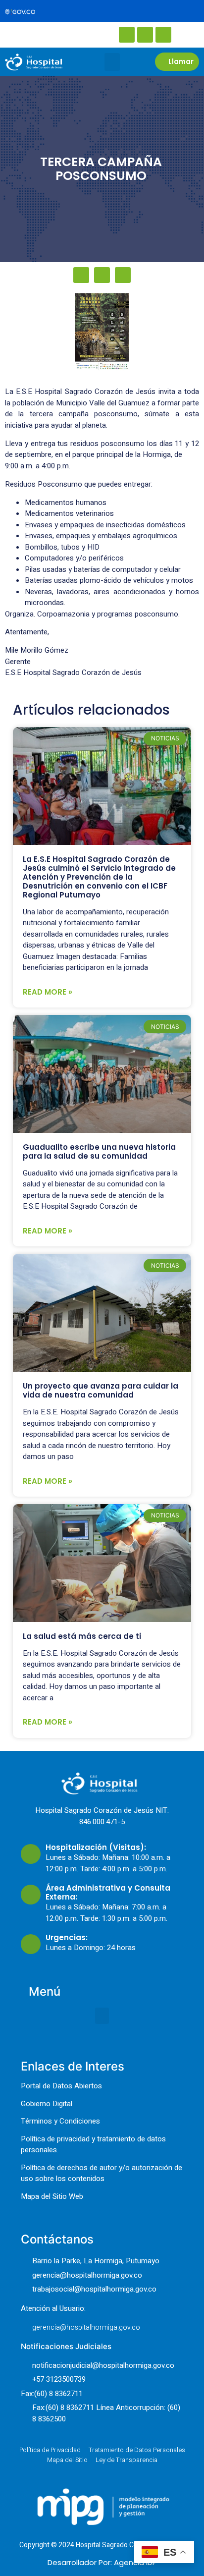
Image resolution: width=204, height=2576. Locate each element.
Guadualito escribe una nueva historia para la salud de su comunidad (99, 1151)
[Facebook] (127, 35)
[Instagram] (145, 35)
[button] (112, 62)
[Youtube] (163, 35)
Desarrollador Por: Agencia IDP (102, 2562)
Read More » (48, 992)
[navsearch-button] (40, 34)
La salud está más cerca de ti (82, 1636)
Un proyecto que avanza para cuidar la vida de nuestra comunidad (101, 1390)
